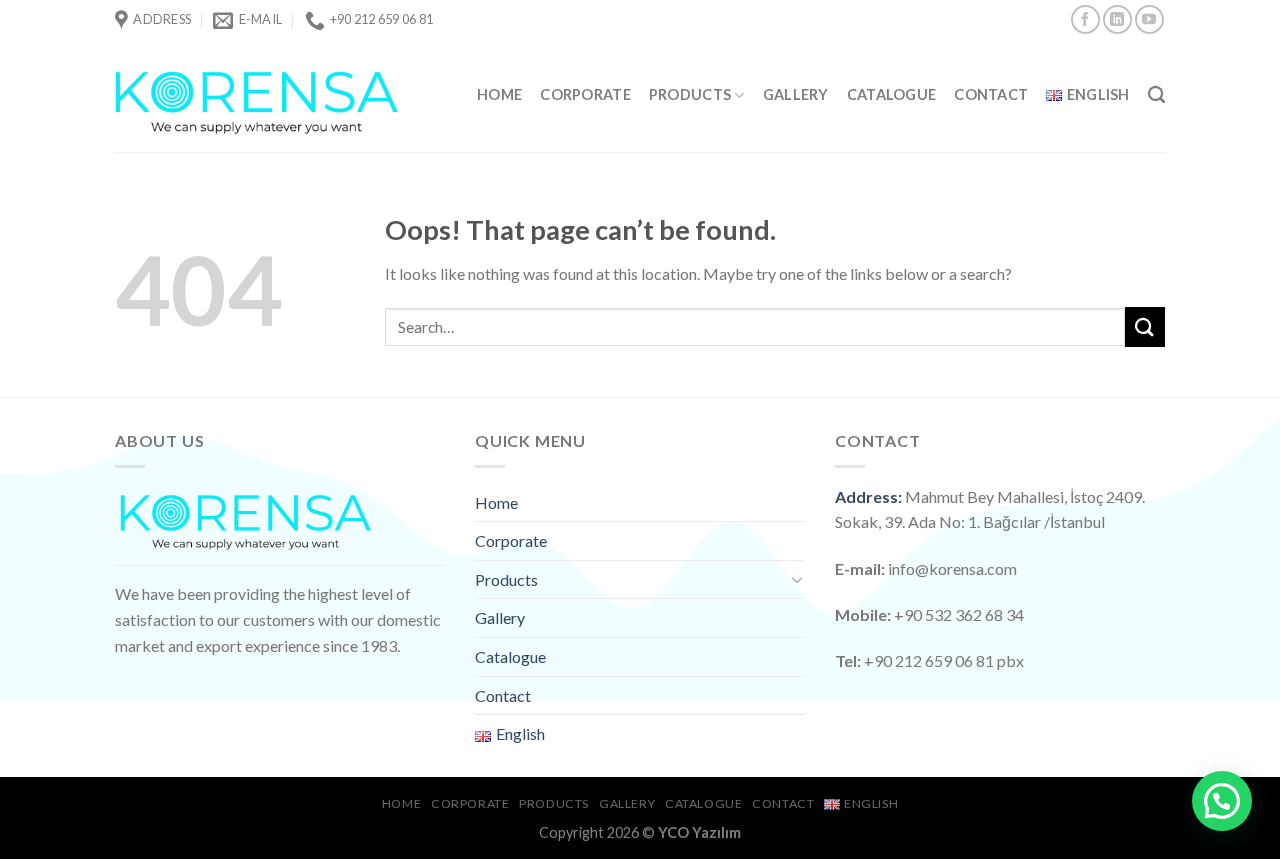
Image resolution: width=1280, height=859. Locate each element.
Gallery (796, 94)
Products (690, 94)
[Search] (1156, 95)
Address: (868, 496)
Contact (991, 94)
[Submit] (1145, 326)
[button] (1222, 801)
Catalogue (892, 94)
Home (499, 94)
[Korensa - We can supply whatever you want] (257, 95)
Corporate (585, 94)
